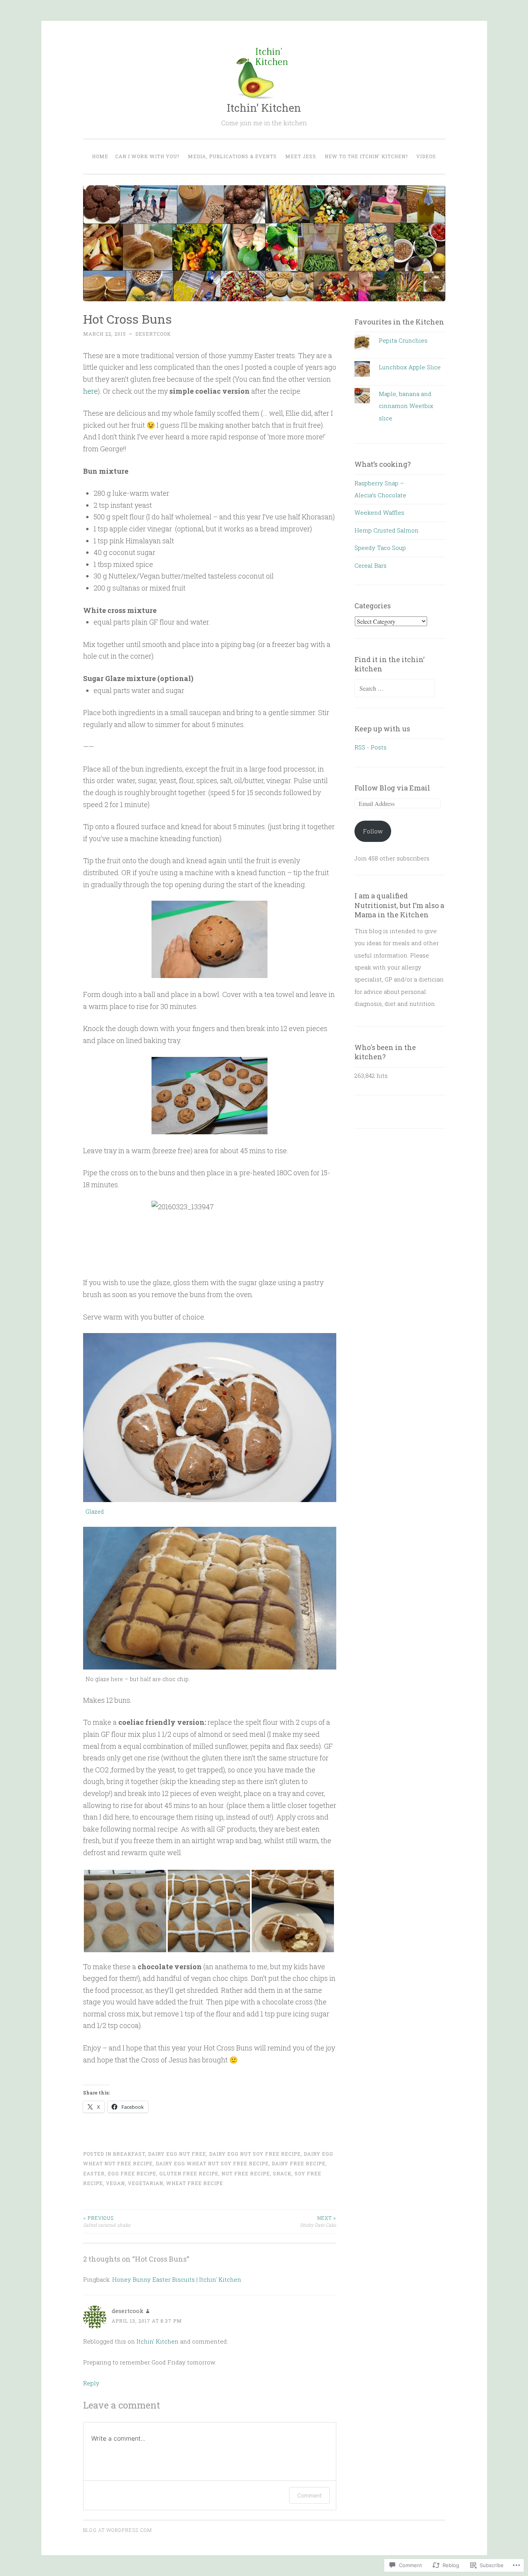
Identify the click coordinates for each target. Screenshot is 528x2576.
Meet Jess (301, 156)
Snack (282, 2173)
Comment (309, 2495)
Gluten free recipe (189, 2173)
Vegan (115, 2183)
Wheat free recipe (195, 2183)
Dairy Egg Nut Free (177, 2154)
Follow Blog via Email (392, 788)
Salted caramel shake (107, 2221)
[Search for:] (395, 688)
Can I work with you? (147, 156)
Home (100, 156)
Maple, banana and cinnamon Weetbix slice (406, 406)
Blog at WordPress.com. (118, 2530)
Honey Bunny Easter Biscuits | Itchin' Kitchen (177, 2279)
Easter (94, 2173)
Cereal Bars (370, 565)
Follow (373, 831)
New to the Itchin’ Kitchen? (366, 156)
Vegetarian (146, 2183)
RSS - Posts (370, 747)
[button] (125, 1911)
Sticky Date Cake (318, 2221)
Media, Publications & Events (232, 156)
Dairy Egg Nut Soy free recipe (255, 2154)
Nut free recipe (246, 2173)
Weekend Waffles (379, 512)
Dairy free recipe (299, 2163)
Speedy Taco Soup (380, 548)
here (90, 391)
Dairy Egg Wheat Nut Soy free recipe (212, 2163)
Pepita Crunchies (403, 340)
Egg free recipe (132, 2173)
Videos (426, 156)
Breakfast (129, 2154)
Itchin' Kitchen (264, 108)
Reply (91, 2383)
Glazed (95, 1512)
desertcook (153, 334)
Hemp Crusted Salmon (387, 530)
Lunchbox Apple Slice (410, 367)
